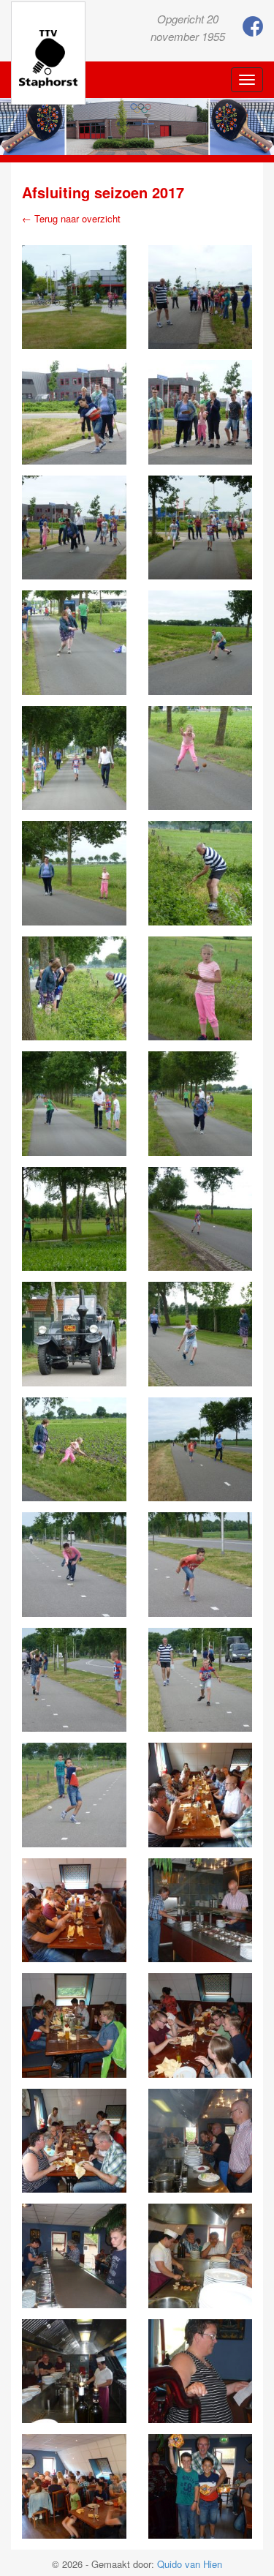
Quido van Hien (190, 2564)
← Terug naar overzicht (71, 218)
